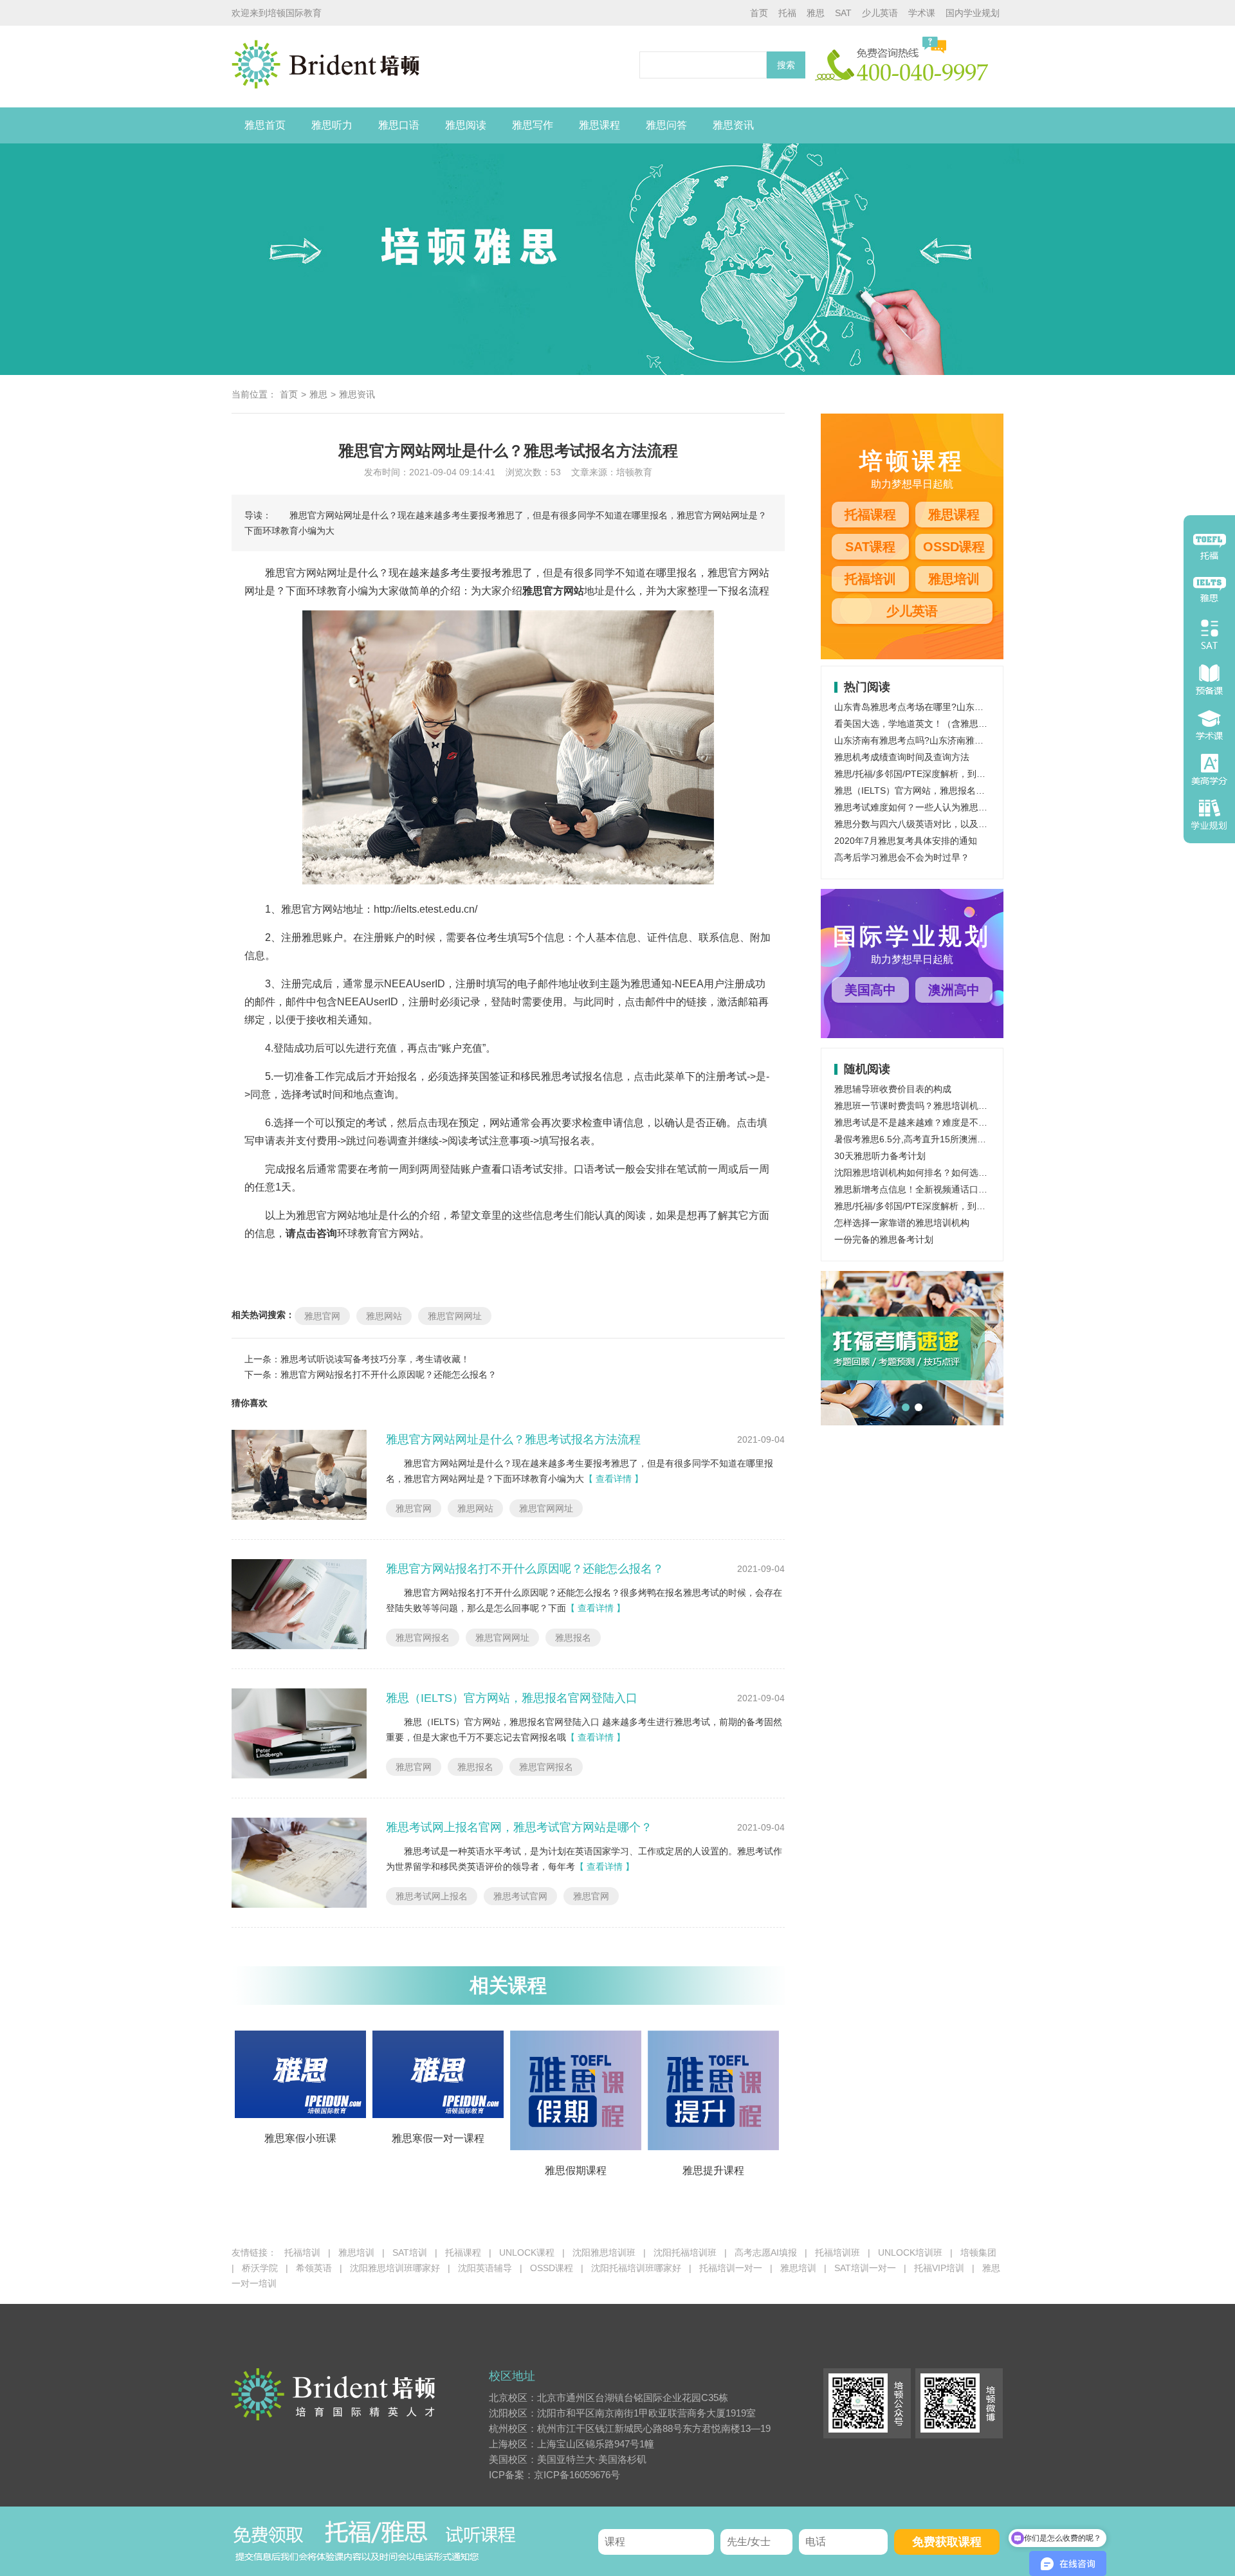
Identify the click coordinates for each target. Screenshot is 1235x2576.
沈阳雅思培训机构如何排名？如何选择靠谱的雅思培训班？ (951, 1173)
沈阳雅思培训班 (604, 2252)
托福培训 (870, 579)
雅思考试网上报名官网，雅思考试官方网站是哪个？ (519, 1827)
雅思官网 (322, 1316)
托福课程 (870, 515)
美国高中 (870, 990)
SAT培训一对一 (865, 2268)
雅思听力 (332, 125)
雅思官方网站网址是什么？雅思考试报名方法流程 (513, 1439)
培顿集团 (978, 2252)
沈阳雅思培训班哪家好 (395, 2268)
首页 (759, 13)
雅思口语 (399, 125)
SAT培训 (410, 2252)
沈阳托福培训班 (685, 2252)
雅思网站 (384, 1316)
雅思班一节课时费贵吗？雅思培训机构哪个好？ (929, 1106)
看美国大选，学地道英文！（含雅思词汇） (920, 724)
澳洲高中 (954, 990)
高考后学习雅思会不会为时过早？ (902, 857)
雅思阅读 (466, 125)
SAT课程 (870, 547)
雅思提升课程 (713, 2170)
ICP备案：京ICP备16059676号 (554, 2475)
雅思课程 (599, 125)
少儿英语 (880, 13)
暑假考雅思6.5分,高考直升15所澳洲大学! (916, 1139)
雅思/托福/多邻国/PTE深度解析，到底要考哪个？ (932, 774)
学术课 (922, 13)
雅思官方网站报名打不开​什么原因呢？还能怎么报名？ (389, 1375)
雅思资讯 (733, 125)
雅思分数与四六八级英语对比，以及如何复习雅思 (933, 824)
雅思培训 (954, 579)
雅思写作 (533, 125)
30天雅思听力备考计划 (880, 1156)
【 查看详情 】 (614, 1479)
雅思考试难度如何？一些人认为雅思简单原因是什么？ (942, 807)
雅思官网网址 (455, 1316)
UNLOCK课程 (527, 2252)
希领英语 (314, 2268)
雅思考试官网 (520, 1896)
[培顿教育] (432, 67)
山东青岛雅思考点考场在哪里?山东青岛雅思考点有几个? (947, 707)
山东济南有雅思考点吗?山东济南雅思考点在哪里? (934, 740)
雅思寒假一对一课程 (438, 2138)
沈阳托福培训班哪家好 (636, 2268)
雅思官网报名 (423, 1638)
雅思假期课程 (576, 2170)
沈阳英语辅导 (485, 2268)
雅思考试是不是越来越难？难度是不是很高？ (924, 1122)
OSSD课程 (954, 547)
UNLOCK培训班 (910, 2252)
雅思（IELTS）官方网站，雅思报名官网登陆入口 (512, 1698)
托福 (787, 13)
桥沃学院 (260, 2268)
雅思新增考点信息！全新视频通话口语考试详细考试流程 (947, 1189)
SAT (843, 13)
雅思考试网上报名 (432, 1896)
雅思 (816, 13)
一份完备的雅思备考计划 (884, 1239)
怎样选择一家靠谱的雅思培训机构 (902, 1223)
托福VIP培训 (939, 2268)
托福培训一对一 (731, 2268)
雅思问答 (666, 125)
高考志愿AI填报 (766, 2252)
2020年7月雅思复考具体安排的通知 (906, 841)
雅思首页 (265, 125)
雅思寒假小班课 (300, 2138)
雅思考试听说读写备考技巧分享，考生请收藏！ (375, 1359)
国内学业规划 (973, 13)
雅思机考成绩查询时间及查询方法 (902, 757)
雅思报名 (573, 1638)
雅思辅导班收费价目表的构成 (893, 1089)
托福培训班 (837, 2252)
